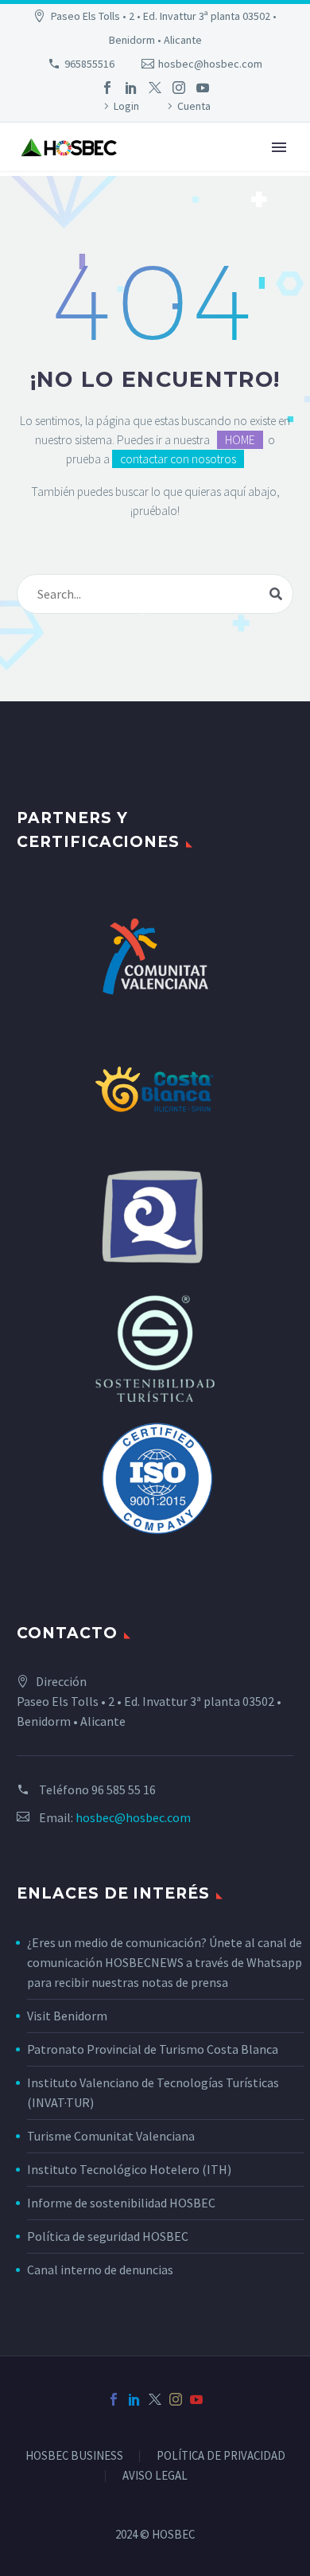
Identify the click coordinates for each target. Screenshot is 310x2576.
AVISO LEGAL (155, 2476)
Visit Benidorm (67, 2016)
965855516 (89, 64)
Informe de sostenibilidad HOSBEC (122, 2203)
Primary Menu (279, 147)
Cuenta (194, 106)
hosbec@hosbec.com (210, 64)
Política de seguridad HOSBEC (108, 2236)
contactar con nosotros (178, 459)
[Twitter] (155, 88)
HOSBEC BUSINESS (74, 2456)
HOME (240, 440)
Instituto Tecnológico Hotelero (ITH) (129, 2169)
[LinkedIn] (131, 88)
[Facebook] (107, 88)
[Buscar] (276, 594)
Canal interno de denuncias (100, 2270)
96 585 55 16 (124, 1790)
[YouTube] (203, 88)
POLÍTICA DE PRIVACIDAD (221, 2456)
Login (126, 106)
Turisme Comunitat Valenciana (111, 2136)
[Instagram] (179, 88)
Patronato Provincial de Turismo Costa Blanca (153, 2049)
